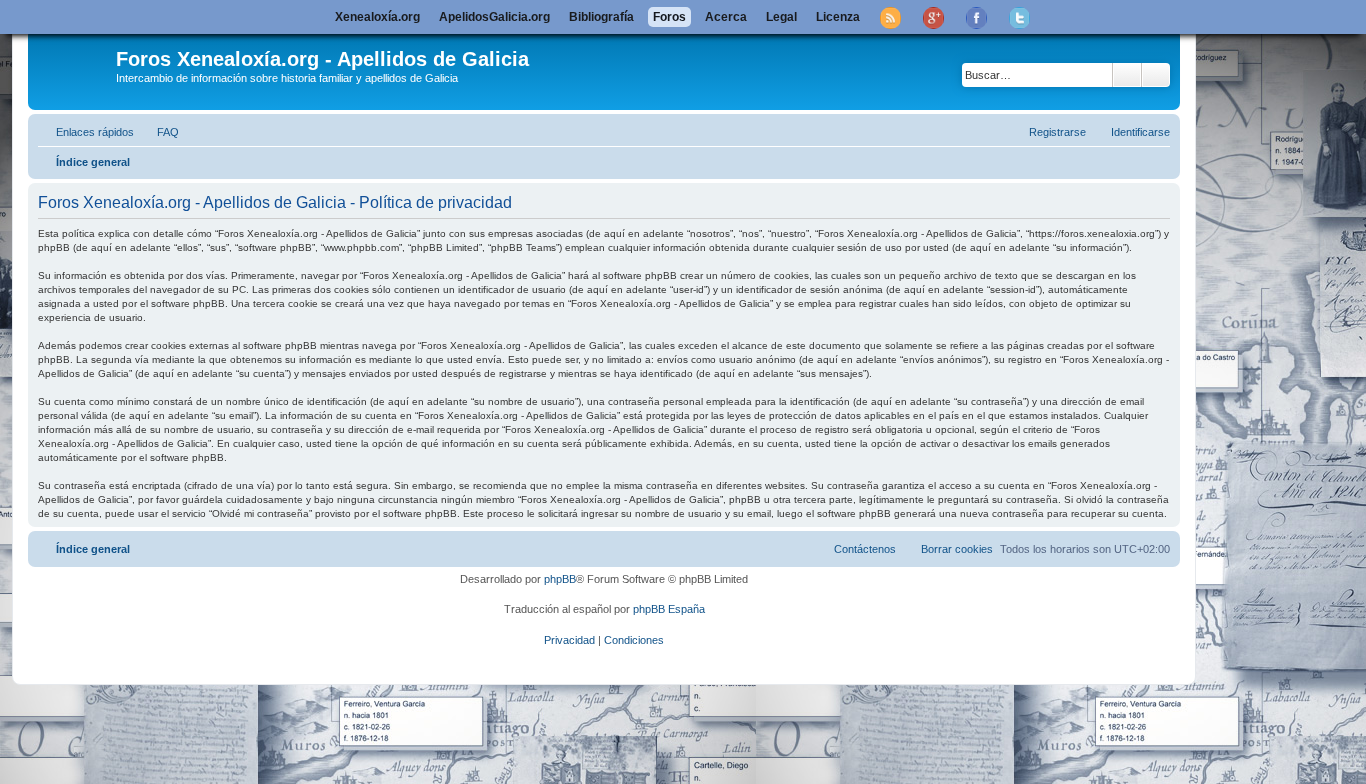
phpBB (560, 579)
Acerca (726, 17)
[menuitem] (159, 132)
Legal (781, 17)
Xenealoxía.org (377, 17)
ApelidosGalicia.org (494, 17)
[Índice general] (74, 69)
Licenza (838, 17)
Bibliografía (601, 17)
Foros (669, 17)
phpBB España (669, 609)
